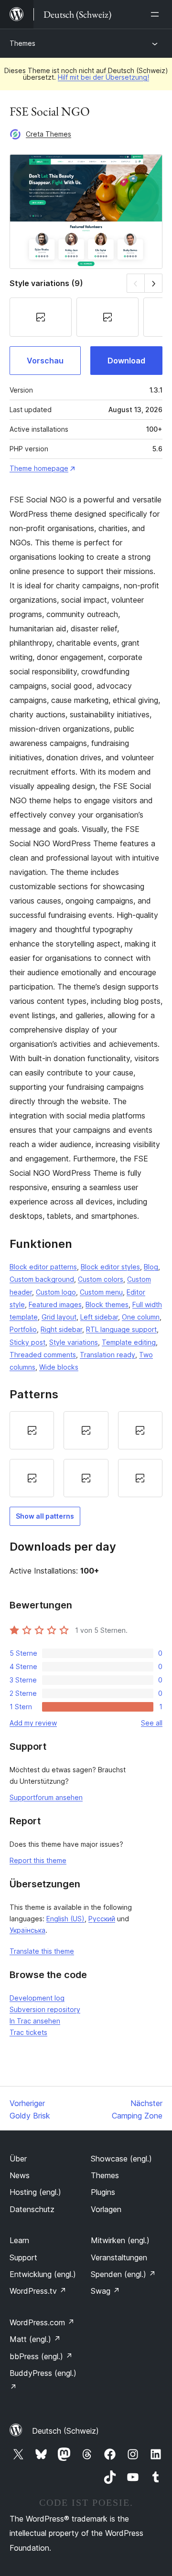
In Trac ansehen (35, 2021)
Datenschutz (32, 2209)
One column (141, 1317)
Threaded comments (43, 1355)
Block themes (107, 1304)
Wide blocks (59, 1367)
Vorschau (45, 361)
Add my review (33, 1723)
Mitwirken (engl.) (120, 2240)
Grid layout (59, 1317)
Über (18, 2159)
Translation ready (107, 1355)
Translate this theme (42, 1951)
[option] (32, 1430)
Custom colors (101, 1279)
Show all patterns (45, 1516)
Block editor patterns (43, 1267)
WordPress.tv (38, 2291)
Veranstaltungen (119, 2257)
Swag (105, 2291)
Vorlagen (106, 2209)
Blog (151, 1267)
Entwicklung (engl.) (43, 2274)
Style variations (74, 1342)
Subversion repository (45, 2009)
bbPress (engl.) (41, 2356)
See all (152, 1723)
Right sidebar (61, 1329)
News (20, 2175)
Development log (37, 1998)
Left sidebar (99, 1317)
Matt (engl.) (35, 2339)
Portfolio (23, 1329)
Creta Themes (48, 134)
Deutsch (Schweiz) (65, 2431)
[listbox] (86, 1454)
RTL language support (121, 1329)
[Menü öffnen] (157, 14)
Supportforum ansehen (46, 1797)
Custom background (42, 1279)
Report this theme (38, 1860)
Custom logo (56, 1292)
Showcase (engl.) (121, 2159)
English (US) (65, 1919)
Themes (22, 43)
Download (126, 361)
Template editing (129, 1342)
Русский (102, 1919)
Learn (19, 2240)
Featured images (55, 1304)
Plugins (103, 2192)
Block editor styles (110, 1267)
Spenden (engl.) (123, 2274)
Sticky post (27, 1342)
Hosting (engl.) (35, 2192)
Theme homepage (39, 468)
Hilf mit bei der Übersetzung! (103, 77)
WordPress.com (42, 2322)
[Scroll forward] (154, 283)
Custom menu (101, 1292)
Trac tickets (28, 2032)
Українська (27, 1930)
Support (23, 2257)
